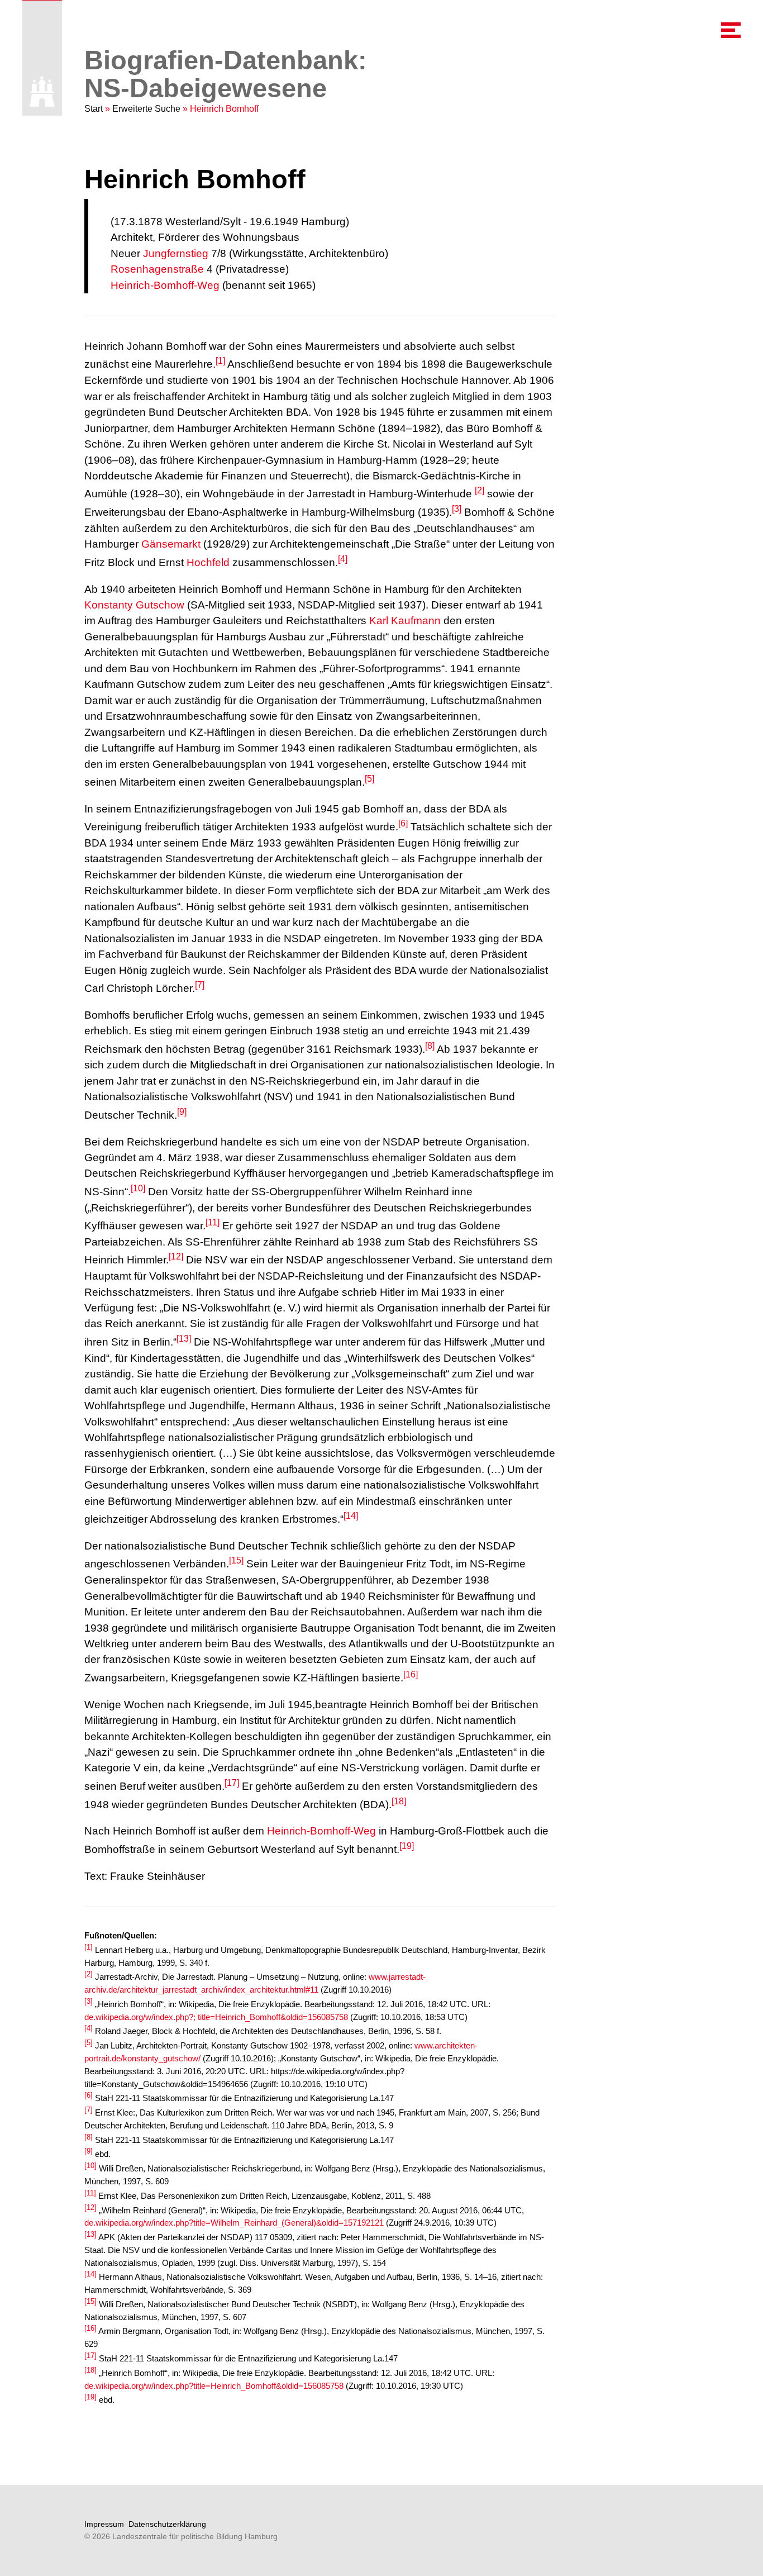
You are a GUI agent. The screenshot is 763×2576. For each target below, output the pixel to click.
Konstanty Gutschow (134, 605)
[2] (480, 490)
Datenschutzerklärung (167, 2524)
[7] (200, 985)
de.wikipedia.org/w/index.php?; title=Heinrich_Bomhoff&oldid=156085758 (216, 2017)
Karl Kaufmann (405, 621)
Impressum (104, 2524)
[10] (138, 1188)
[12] (176, 1256)
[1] (220, 361)
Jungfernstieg (176, 253)
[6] (403, 823)
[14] (351, 1516)
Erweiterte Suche (146, 109)
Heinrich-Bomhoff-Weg (165, 285)
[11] (213, 1222)
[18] (399, 1801)
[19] (407, 1846)
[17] (232, 1783)
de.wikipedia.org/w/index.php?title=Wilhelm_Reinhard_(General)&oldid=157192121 (234, 2223)
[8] (430, 1046)
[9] (182, 1112)
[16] (411, 1674)
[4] (343, 559)
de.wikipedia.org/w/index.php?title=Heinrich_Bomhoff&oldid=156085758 (214, 2386)
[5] (369, 779)
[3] (457, 509)
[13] (184, 1339)
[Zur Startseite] (42, 91)
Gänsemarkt (171, 544)
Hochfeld (208, 562)
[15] (236, 1560)
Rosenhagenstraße (157, 269)
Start (94, 109)
